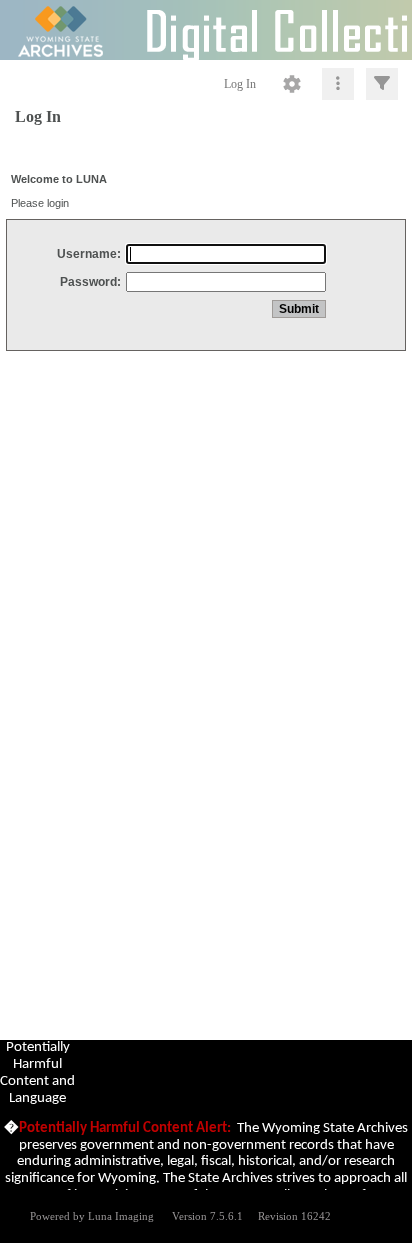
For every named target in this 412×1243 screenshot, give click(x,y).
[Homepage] (206, 30)
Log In (240, 84)
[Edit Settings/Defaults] (292, 84)
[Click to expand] (382, 84)
